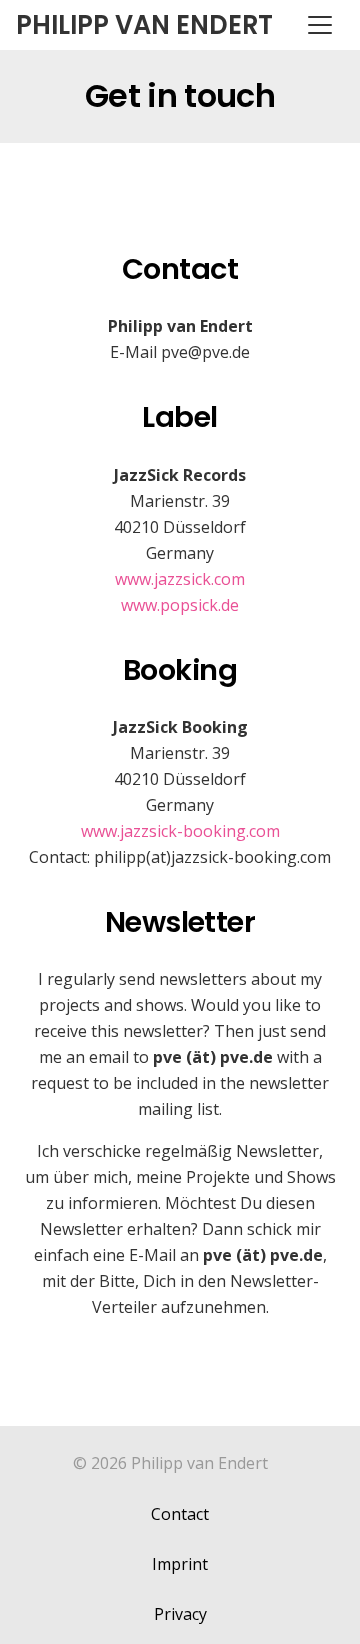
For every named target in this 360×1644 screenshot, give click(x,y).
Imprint (180, 1564)
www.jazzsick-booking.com (180, 831)
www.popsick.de (180, 605)
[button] (320, 25)
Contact (180, 1514)
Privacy (180, 1614)
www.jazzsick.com (180, 579)
